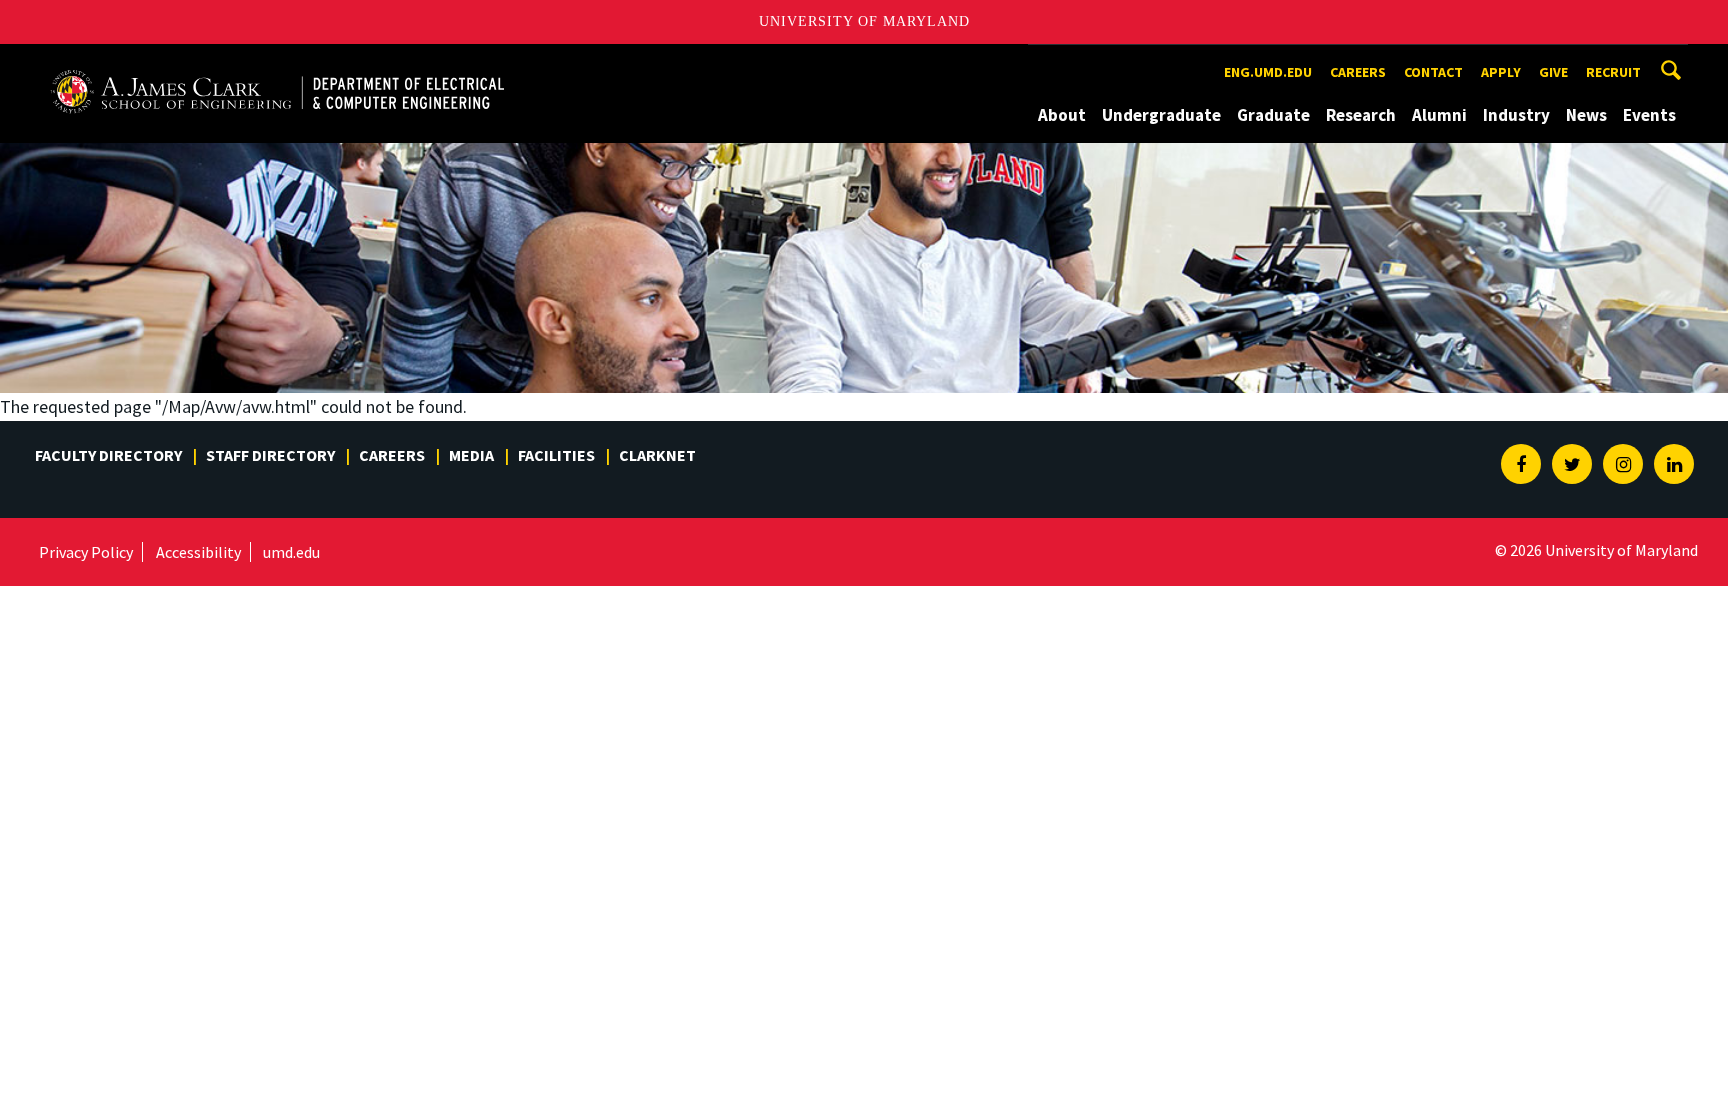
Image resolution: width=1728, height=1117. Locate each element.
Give (1553, 72)
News (1586, 115)
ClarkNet (657, 455)
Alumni (1439, 115)
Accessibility (198, 552)
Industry (1516, 115)
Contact (1433, 72)
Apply (1501, 72)
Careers (1358, 72)
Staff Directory (270, 455)
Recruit (1613, 72)
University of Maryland (864, 21)
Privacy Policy (86, 552)
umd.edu (291, 552)
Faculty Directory (108, 455)
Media (471, 455)
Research (1361, 115)
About (1062, 115)
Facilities (556, 455)
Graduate (1273, 115)
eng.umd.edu (1268, 72)
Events (1649, 115)
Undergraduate (1161, 115)
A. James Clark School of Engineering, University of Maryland (277, 62)
